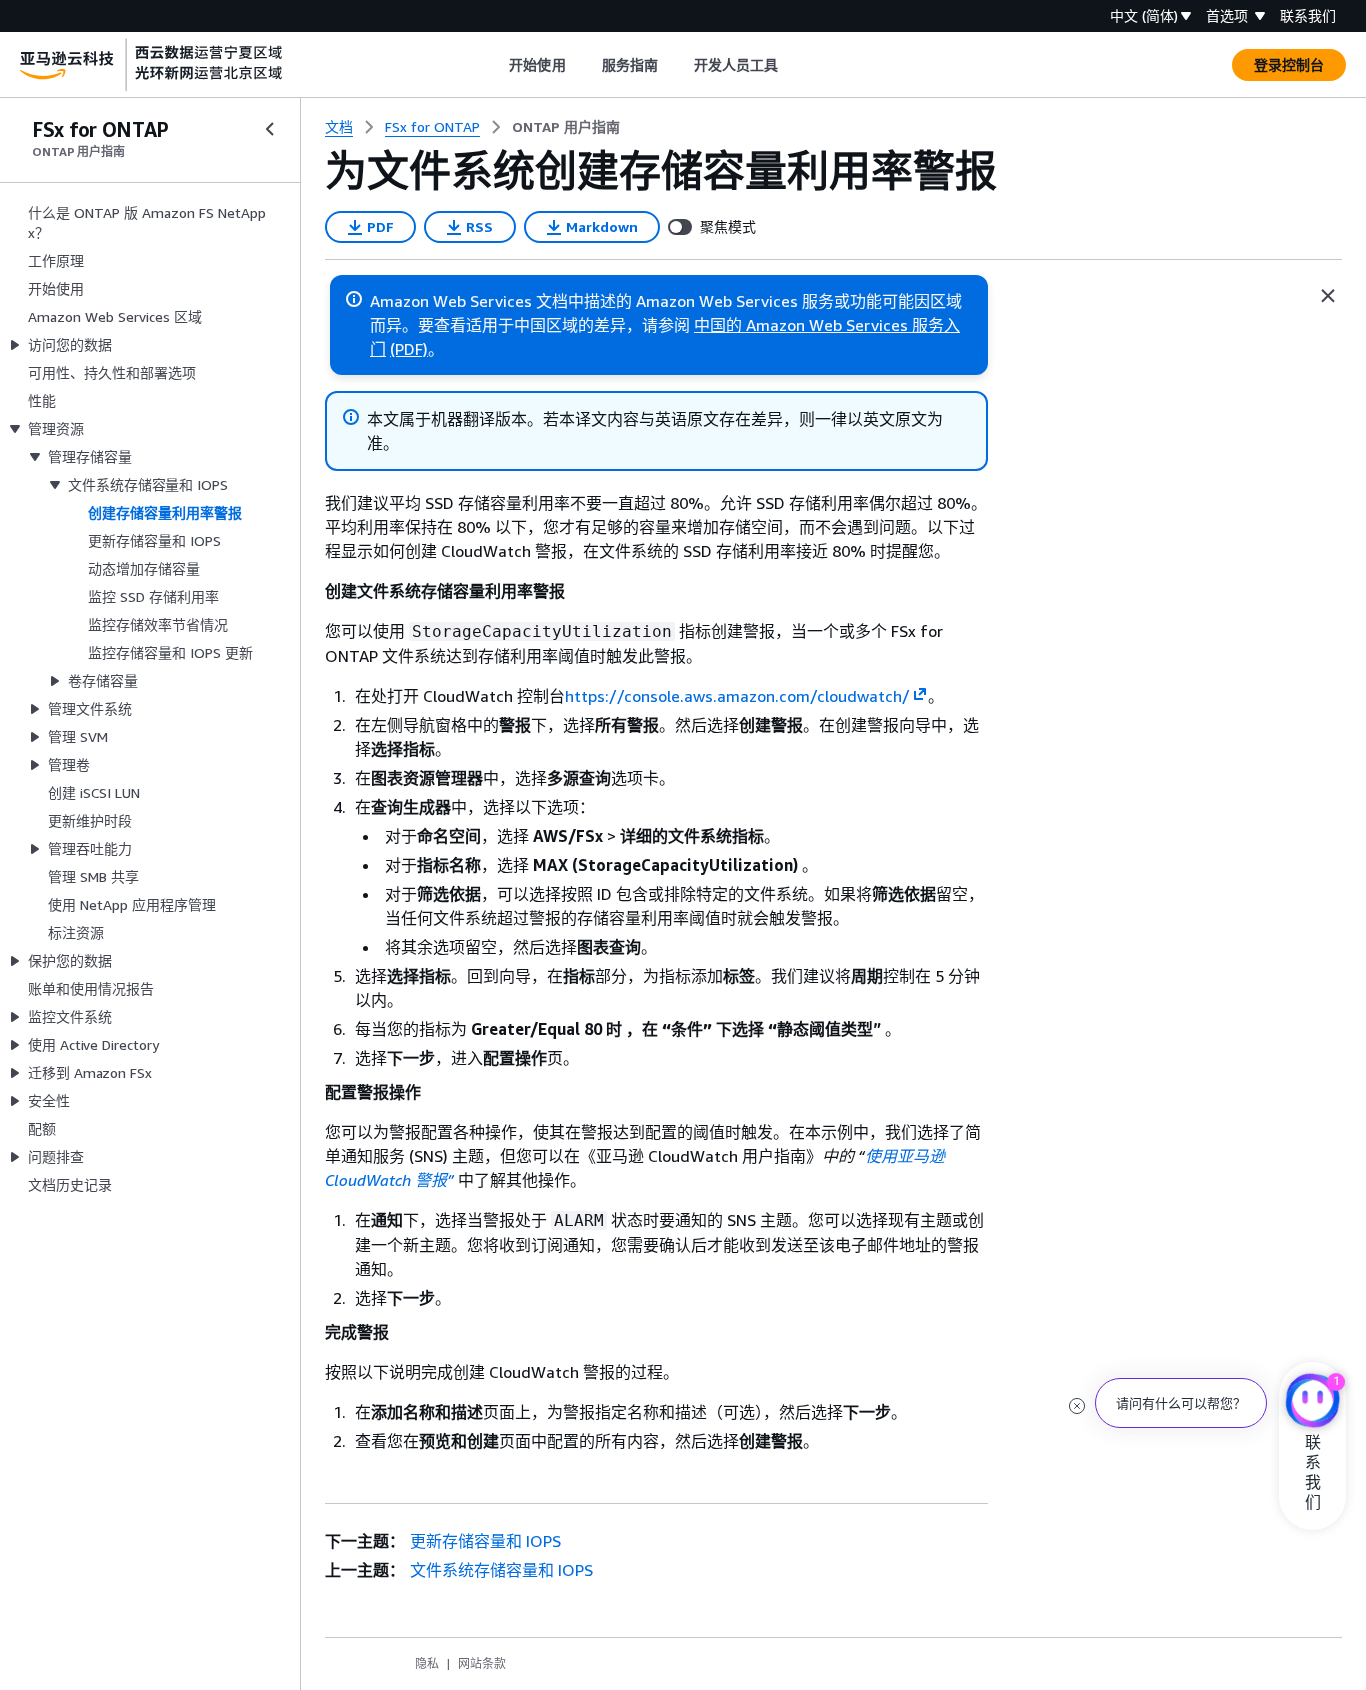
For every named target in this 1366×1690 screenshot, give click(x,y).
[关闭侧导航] (270, 129)
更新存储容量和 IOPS (485, 1541)
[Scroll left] (494, 65)
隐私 (427, 1663)
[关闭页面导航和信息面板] (1328, 296)
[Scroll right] (793, 65)
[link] (566, 127)
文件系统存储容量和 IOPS (501, 1570)
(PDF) (409, 349)
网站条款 (482, 1663)
